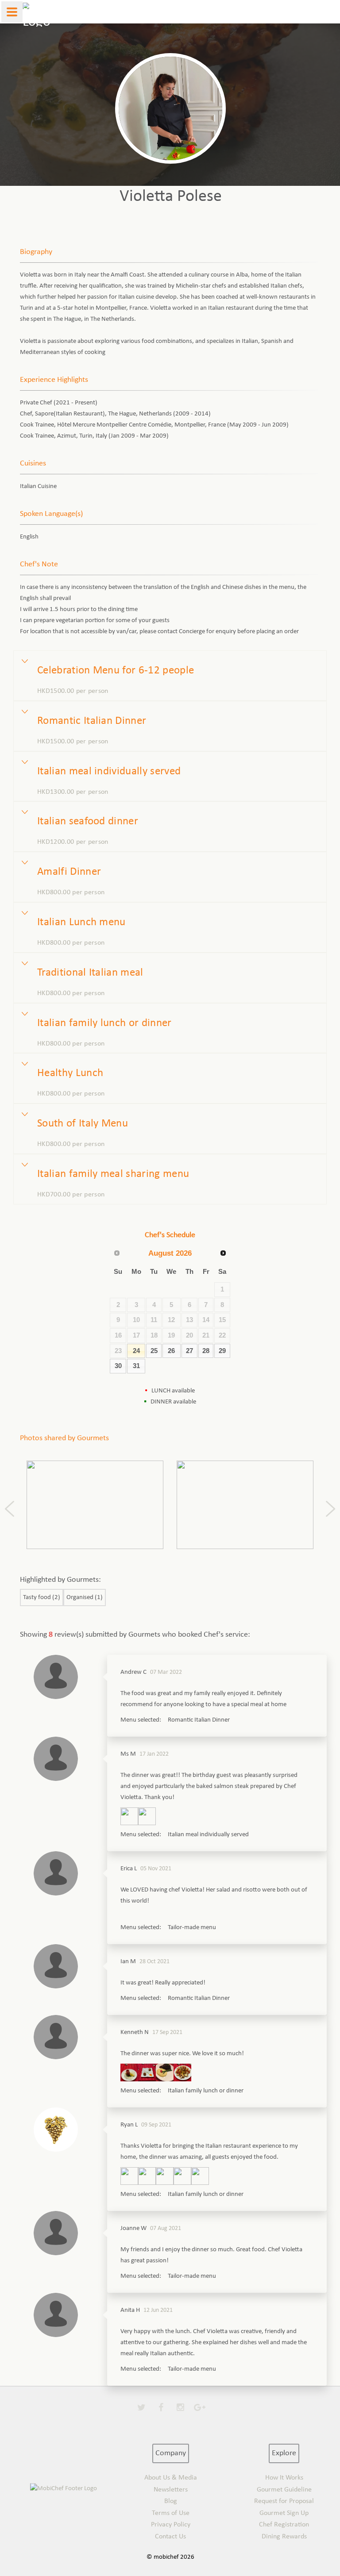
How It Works (284, 2478)
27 (189, 1351)
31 (136, 1366)
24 (136, 1351)
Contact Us (170, 2537)
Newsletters (171, 2490)
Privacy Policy (171, 2525)
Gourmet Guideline (284, 2490)
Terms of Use (171, 2513)
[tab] (170, 676)
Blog (171, 2501)
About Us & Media (171, 2478)
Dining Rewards (284, 2537)
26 (171, 1351)
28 (206, 1351)
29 (222, 1351)
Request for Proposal (284, 2501)
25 (154, 1351)
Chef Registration (284, 2525)
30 (118, 1366)
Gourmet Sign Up (284, 2513)
